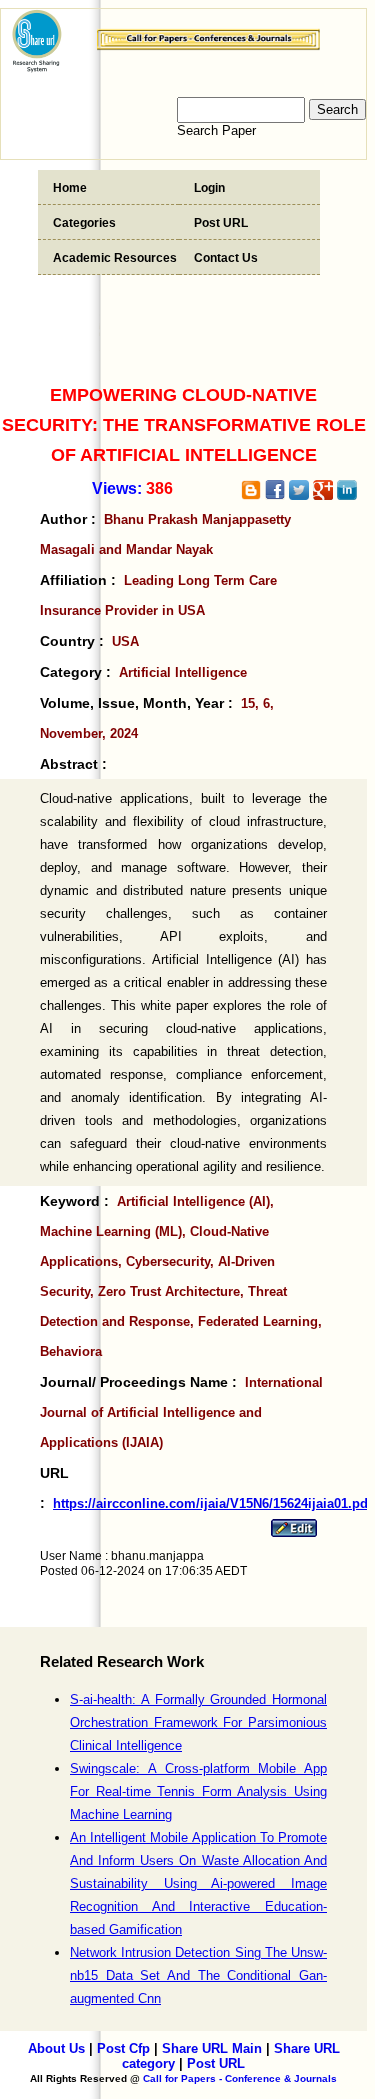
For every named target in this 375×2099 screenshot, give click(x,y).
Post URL (221, 223)
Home (70, 188)
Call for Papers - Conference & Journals (240, 2078)
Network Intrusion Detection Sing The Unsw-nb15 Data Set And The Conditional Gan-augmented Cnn (198, 1975)
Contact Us (226, 258)
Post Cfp (123, 2048)
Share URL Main (212, 2048)
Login (209, 188)
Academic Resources (115, 258)
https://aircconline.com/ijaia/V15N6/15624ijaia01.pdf (212, 1503)
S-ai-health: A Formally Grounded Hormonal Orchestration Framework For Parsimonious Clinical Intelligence (198, 1722)
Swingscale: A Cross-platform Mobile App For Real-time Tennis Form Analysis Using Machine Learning (198, 1791)
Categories (84, 223)
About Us (56, 2048)
